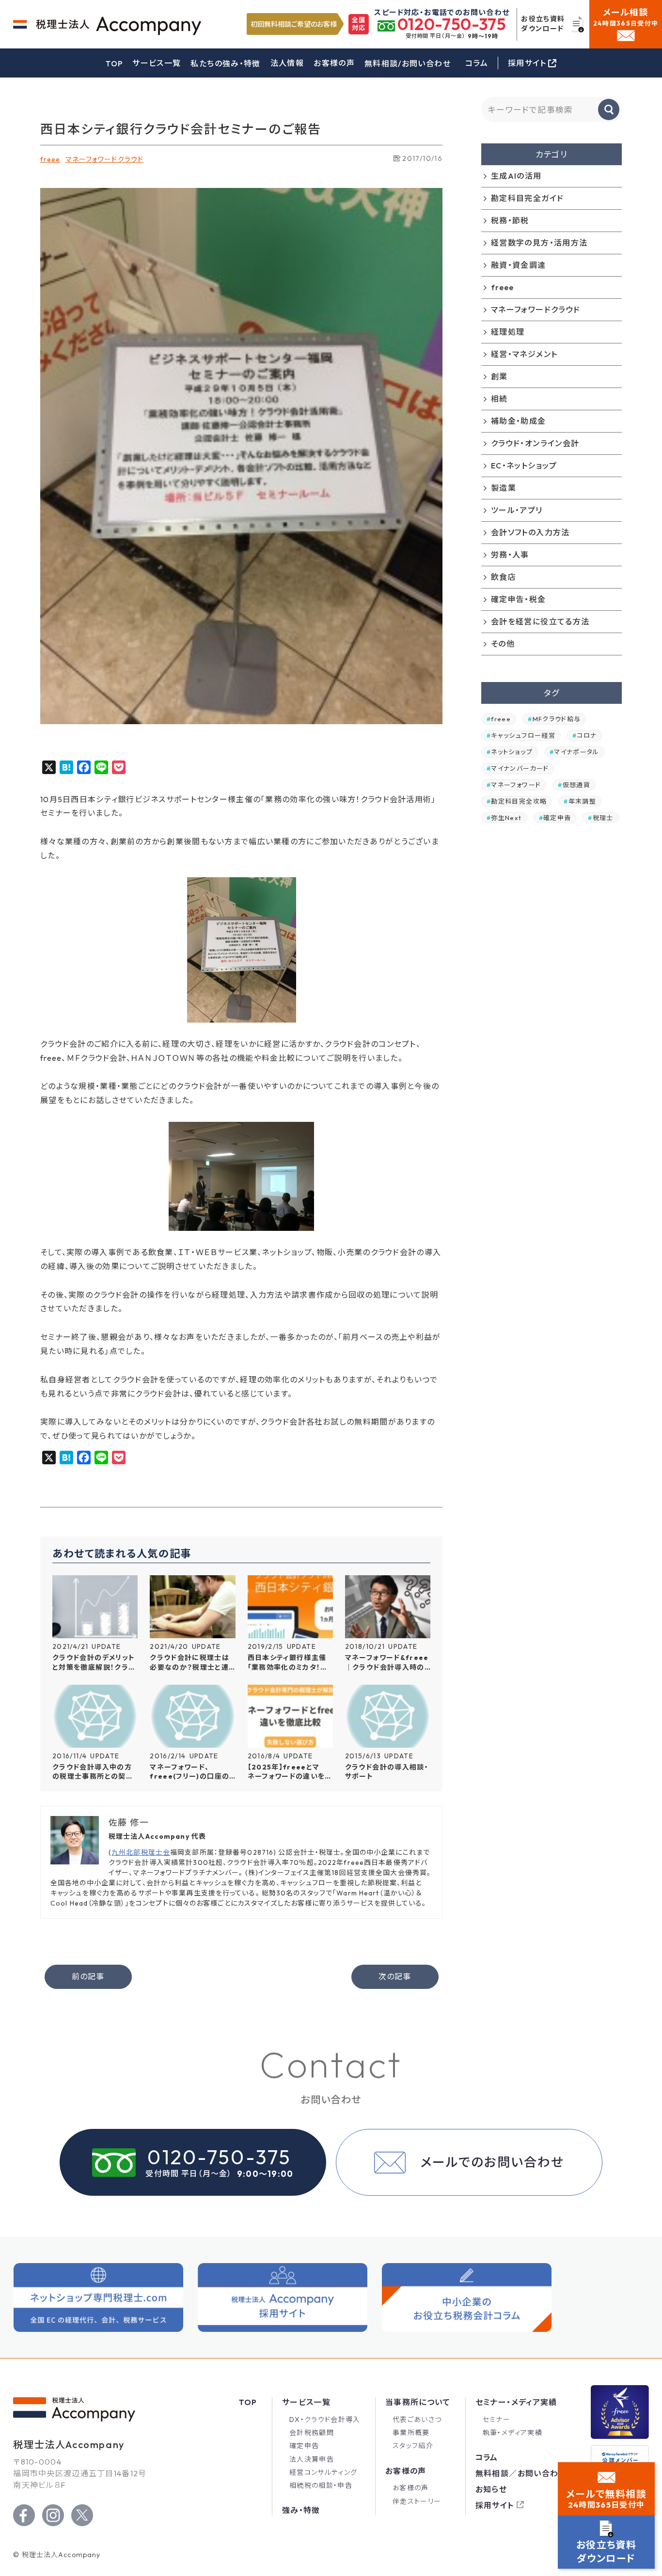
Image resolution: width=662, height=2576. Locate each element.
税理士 (603, 817)
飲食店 (504, 577)
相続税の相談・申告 (321, 2485)
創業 (499, 376)
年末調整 (582, 801)
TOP (114, 63)
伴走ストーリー (417, 2501)
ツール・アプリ (517, 510)
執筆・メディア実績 (512, 2433)
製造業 (504, 488)
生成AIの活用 (516, 176)
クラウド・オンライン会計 (535, 443)
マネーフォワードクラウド (104, 159)
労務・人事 (510, 555)
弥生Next (506, 817)
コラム (477, 63)
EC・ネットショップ (524, 466)
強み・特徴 (301, 2510)
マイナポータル (577, 752)
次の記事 (394, 1976)
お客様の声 (334, 63)
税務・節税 (510, 220)
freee (50, 159)
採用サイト (495, 2505)
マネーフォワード (516, 785)
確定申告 (557, 817)
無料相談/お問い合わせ (408, 63)
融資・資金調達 (519, 265)
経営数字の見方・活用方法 (539, 243)
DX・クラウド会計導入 (325, 2420)
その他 (503, 644)
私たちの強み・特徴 (225, 63)
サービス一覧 (157, 63)
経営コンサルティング (323, 2472)
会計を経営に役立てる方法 (540, 621)
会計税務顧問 (312, 2433)
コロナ (587, 735)
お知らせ (491, 2489)
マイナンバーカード (520, 768)
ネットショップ (512, 752)
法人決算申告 (312, 2459)
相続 (499, 399)
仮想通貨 (576, 785)
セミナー (496, 2420)
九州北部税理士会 (141, 1852)
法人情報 (287, 63)
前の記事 (88, 1976)
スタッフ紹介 (413, 2446)
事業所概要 (411, 2433)
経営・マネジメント (524, 354)
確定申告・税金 (519, 599)
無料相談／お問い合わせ (521, 2473)
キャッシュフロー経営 (523, 735)
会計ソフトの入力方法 (530, 532)
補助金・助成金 (519, 421)
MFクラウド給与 (557, 719)
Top (248, 2402)
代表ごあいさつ (417, 2420)
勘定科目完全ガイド (527, 198)
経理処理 (508, 332)
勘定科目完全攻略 (519, 801)
